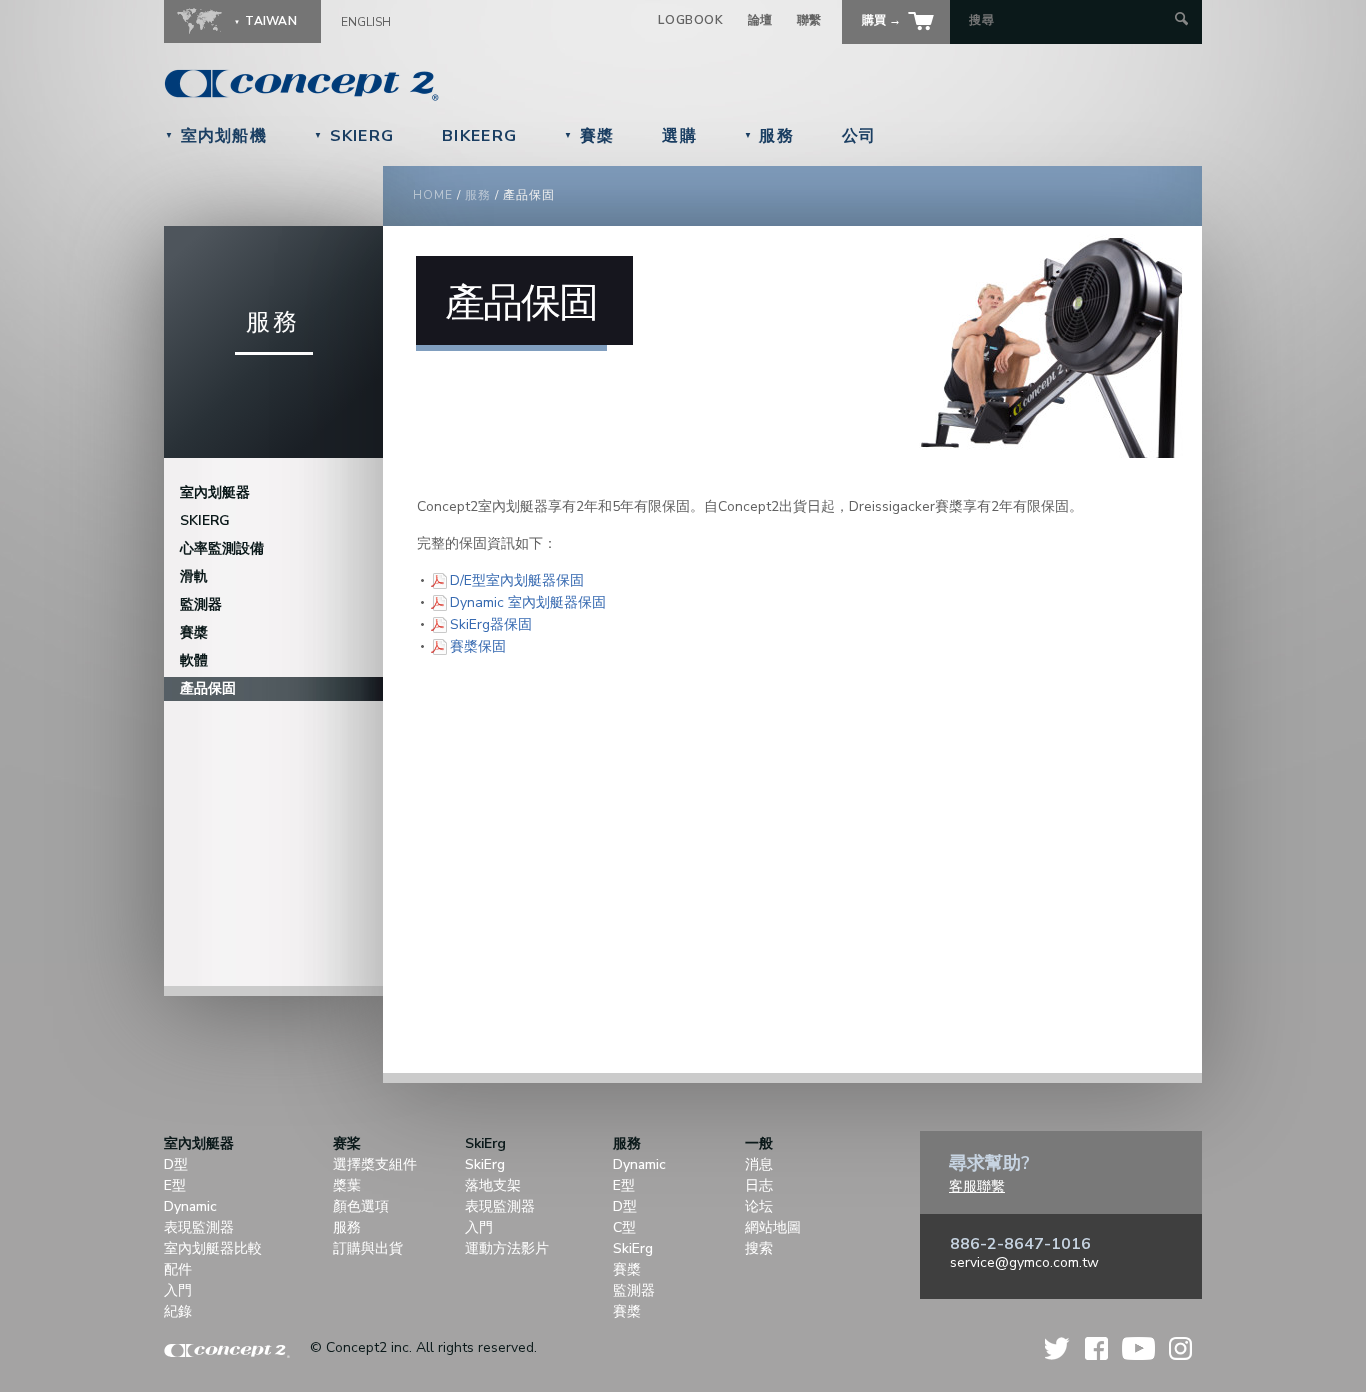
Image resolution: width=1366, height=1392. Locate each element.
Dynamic (190, 1206)
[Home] (439, 85)
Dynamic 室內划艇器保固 (528, 602)
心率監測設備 (222, 548)
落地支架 (493, 1185)
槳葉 (347, 1185)
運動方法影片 (507, 1248)
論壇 (760, 20)
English (366, 22)
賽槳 (589, 136)
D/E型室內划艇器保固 (517, 580)
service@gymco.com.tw (1024, 1262)
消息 (759, 1164)
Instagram (1180, 1348)
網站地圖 (773, 1227)
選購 (679, 136)
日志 (759, 1185)
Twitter (1058, 1348)
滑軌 (194, 576)
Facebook (1096, 1348)
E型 (175, 1185)
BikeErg (479, 136)
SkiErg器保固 (491, 624)
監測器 (201, 604)
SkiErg (354, 136)
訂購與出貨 (368, 1248)
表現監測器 (199, 1227)
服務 (769, 136)
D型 (176, 1164)
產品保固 (208, 688)
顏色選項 (361, 1206)
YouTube (1138, 1348)
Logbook (690, 20)
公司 (859, 136)
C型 (624, 1227)
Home (433, 195)
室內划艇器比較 (213, 1248)
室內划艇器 (215, 492)
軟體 (194, 660)
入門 (178, 1290)
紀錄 (178, 1311)
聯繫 (809, 20)
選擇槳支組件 (375, 1164)
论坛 (759, 1206)
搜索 (759, 1248)
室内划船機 (216, 136)
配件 (178, 1269)
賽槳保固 (478, 646)
